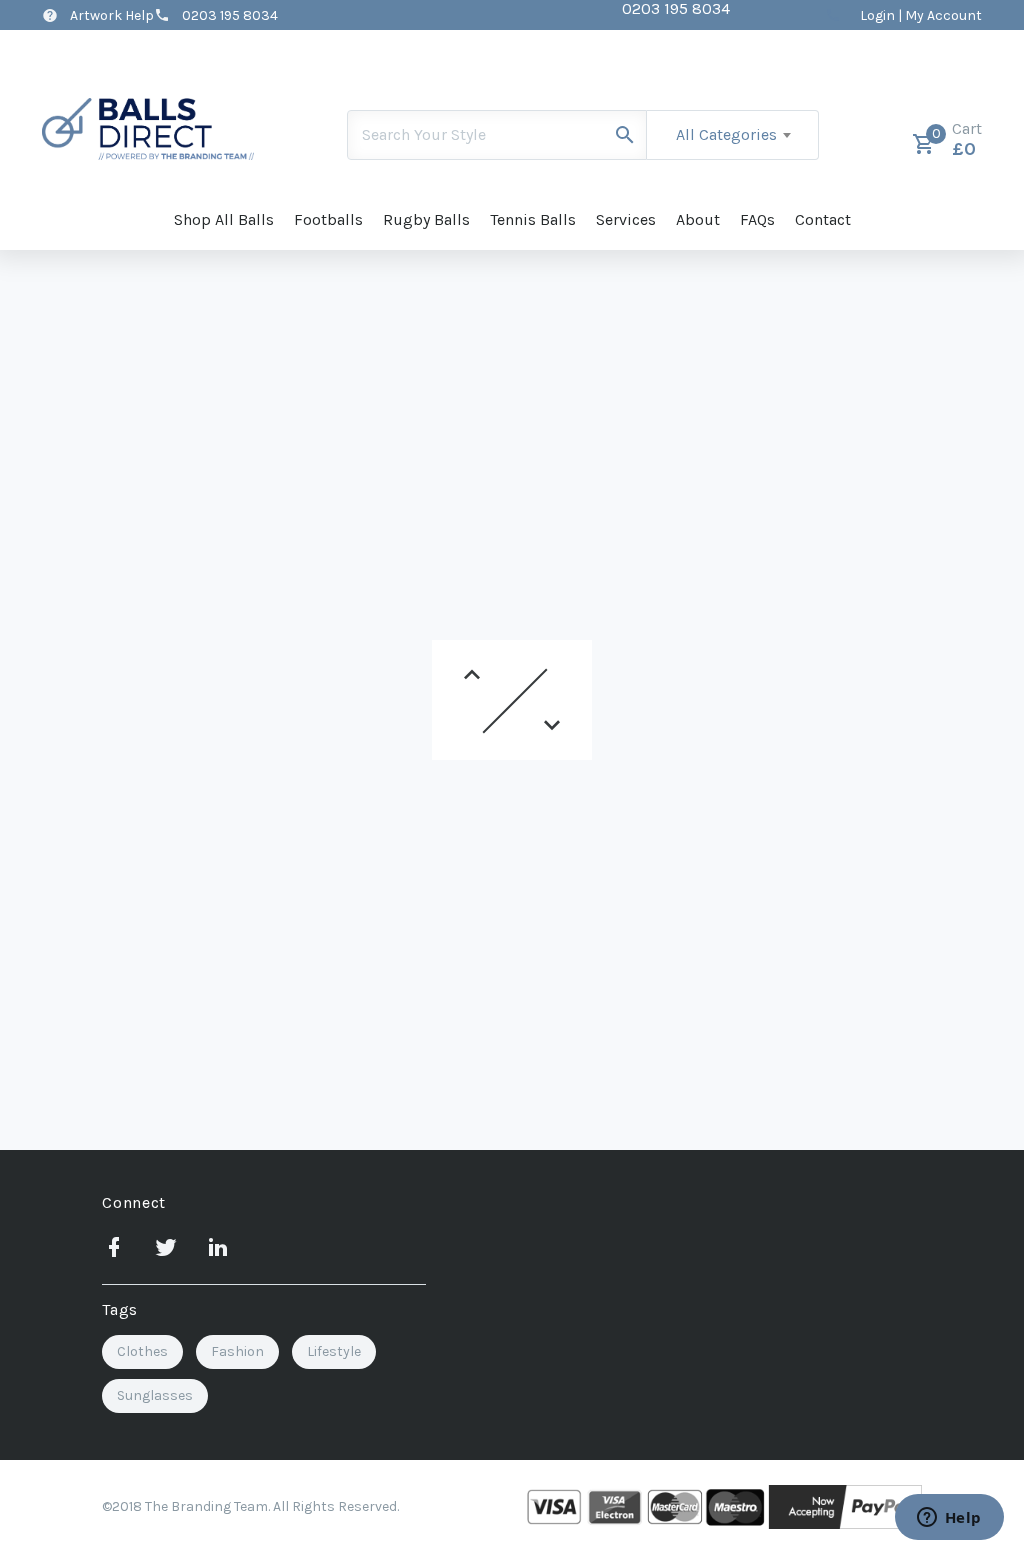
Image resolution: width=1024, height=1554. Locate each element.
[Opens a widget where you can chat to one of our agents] (949, 1519)
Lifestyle (334, 1351)
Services (626, 219)
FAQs (757, 219)
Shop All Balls (224, 219)
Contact (823, 219)
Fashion (237, 1351)
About (698, 219)
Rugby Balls (426, 219)
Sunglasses (155, 1395)
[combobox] (732, 135)
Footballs (328, 219)
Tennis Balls (533, 219)
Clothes (142, 1351)
